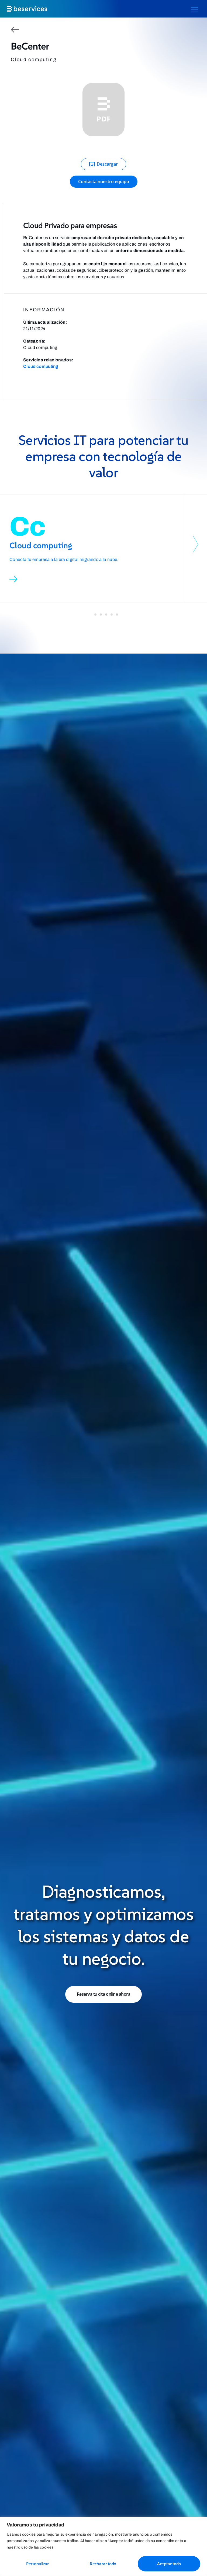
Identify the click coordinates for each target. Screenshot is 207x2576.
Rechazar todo (103, 2564)
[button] (196, 544)
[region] (103, 2546)
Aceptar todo (169, 2564)
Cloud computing (41, 366)
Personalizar (37, 2564)
